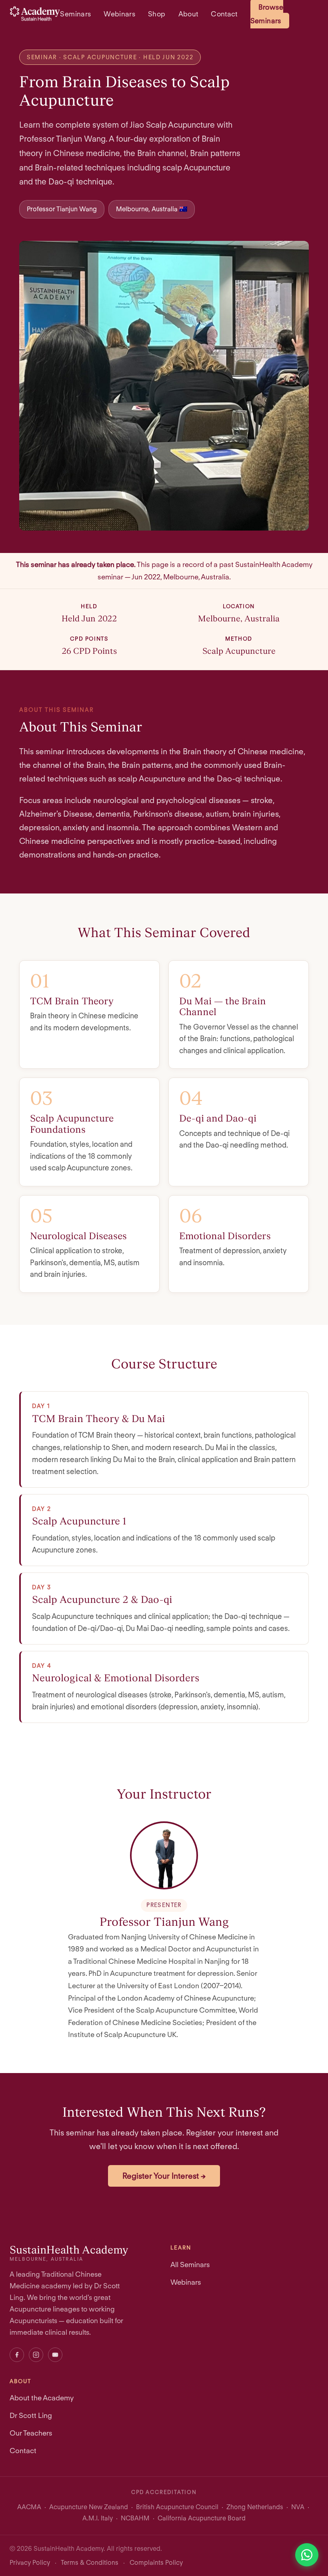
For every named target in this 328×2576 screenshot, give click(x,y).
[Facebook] (17, 2355)
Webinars (119, 14)
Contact (224, 14)
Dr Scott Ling (31, 2415)
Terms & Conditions (90, 2563)
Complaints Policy (156, 2563)
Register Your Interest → (164, 2176)
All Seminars (190, 2265)
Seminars (75, 14)
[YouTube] (55, 2355)
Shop (157, 14)
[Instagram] (36, 2355)
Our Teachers (31, 2433)
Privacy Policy (30, 2563)
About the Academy (42, 2398)
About (188, 14)
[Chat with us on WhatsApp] (307, 2555)
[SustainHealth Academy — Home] (35, 14)
